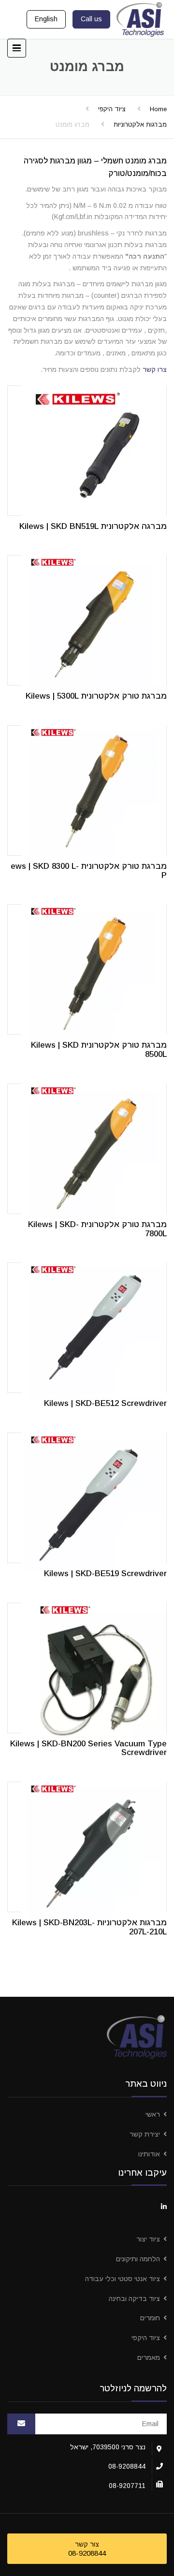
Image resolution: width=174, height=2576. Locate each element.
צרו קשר (155, 369)
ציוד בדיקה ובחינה (134, 2298)
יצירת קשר (145, 2134)
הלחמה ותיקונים (138, 2259)
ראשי (153, 2114)
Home (158, 109)
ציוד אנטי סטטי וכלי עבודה (123, 2279)
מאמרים (149, 2357)
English (46, 19)
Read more (87, 449)
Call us (91, 19)
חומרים (150, 2318)
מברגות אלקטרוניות (140, 124)
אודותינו (149, 2154)
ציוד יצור (148, 2239)
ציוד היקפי (112, 109)
